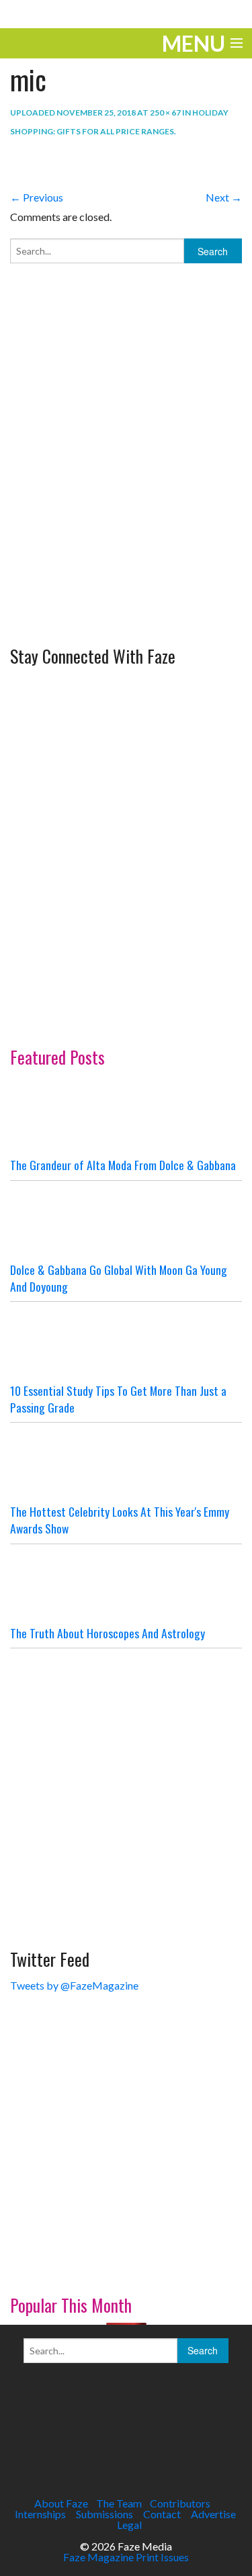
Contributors (180, 2503)
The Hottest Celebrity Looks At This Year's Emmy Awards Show (120, 1520)
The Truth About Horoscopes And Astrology (108, 1633)
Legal (129, 2525)
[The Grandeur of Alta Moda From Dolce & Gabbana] (126, 1116)
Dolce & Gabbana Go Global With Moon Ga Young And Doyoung (119, 1278)
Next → (224, 197)
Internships (40, 2514)
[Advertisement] (126, 504)
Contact (162, 2514)
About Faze (61, 2503)
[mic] (94, 162)
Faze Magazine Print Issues (126, 2557)
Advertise (213, 2514)
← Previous (37, 197)
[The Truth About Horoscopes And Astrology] (126, 1585)
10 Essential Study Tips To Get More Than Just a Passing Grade (118, 1399)
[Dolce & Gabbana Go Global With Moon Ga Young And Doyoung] (126, 1221)
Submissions (104, 2514)
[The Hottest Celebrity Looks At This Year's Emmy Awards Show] (126, 1463)
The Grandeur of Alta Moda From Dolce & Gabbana (123, 1165)
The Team (119, 2503)
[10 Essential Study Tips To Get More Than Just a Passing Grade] (126, 1342)
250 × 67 (165, 113)
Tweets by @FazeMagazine (74, 1985)
